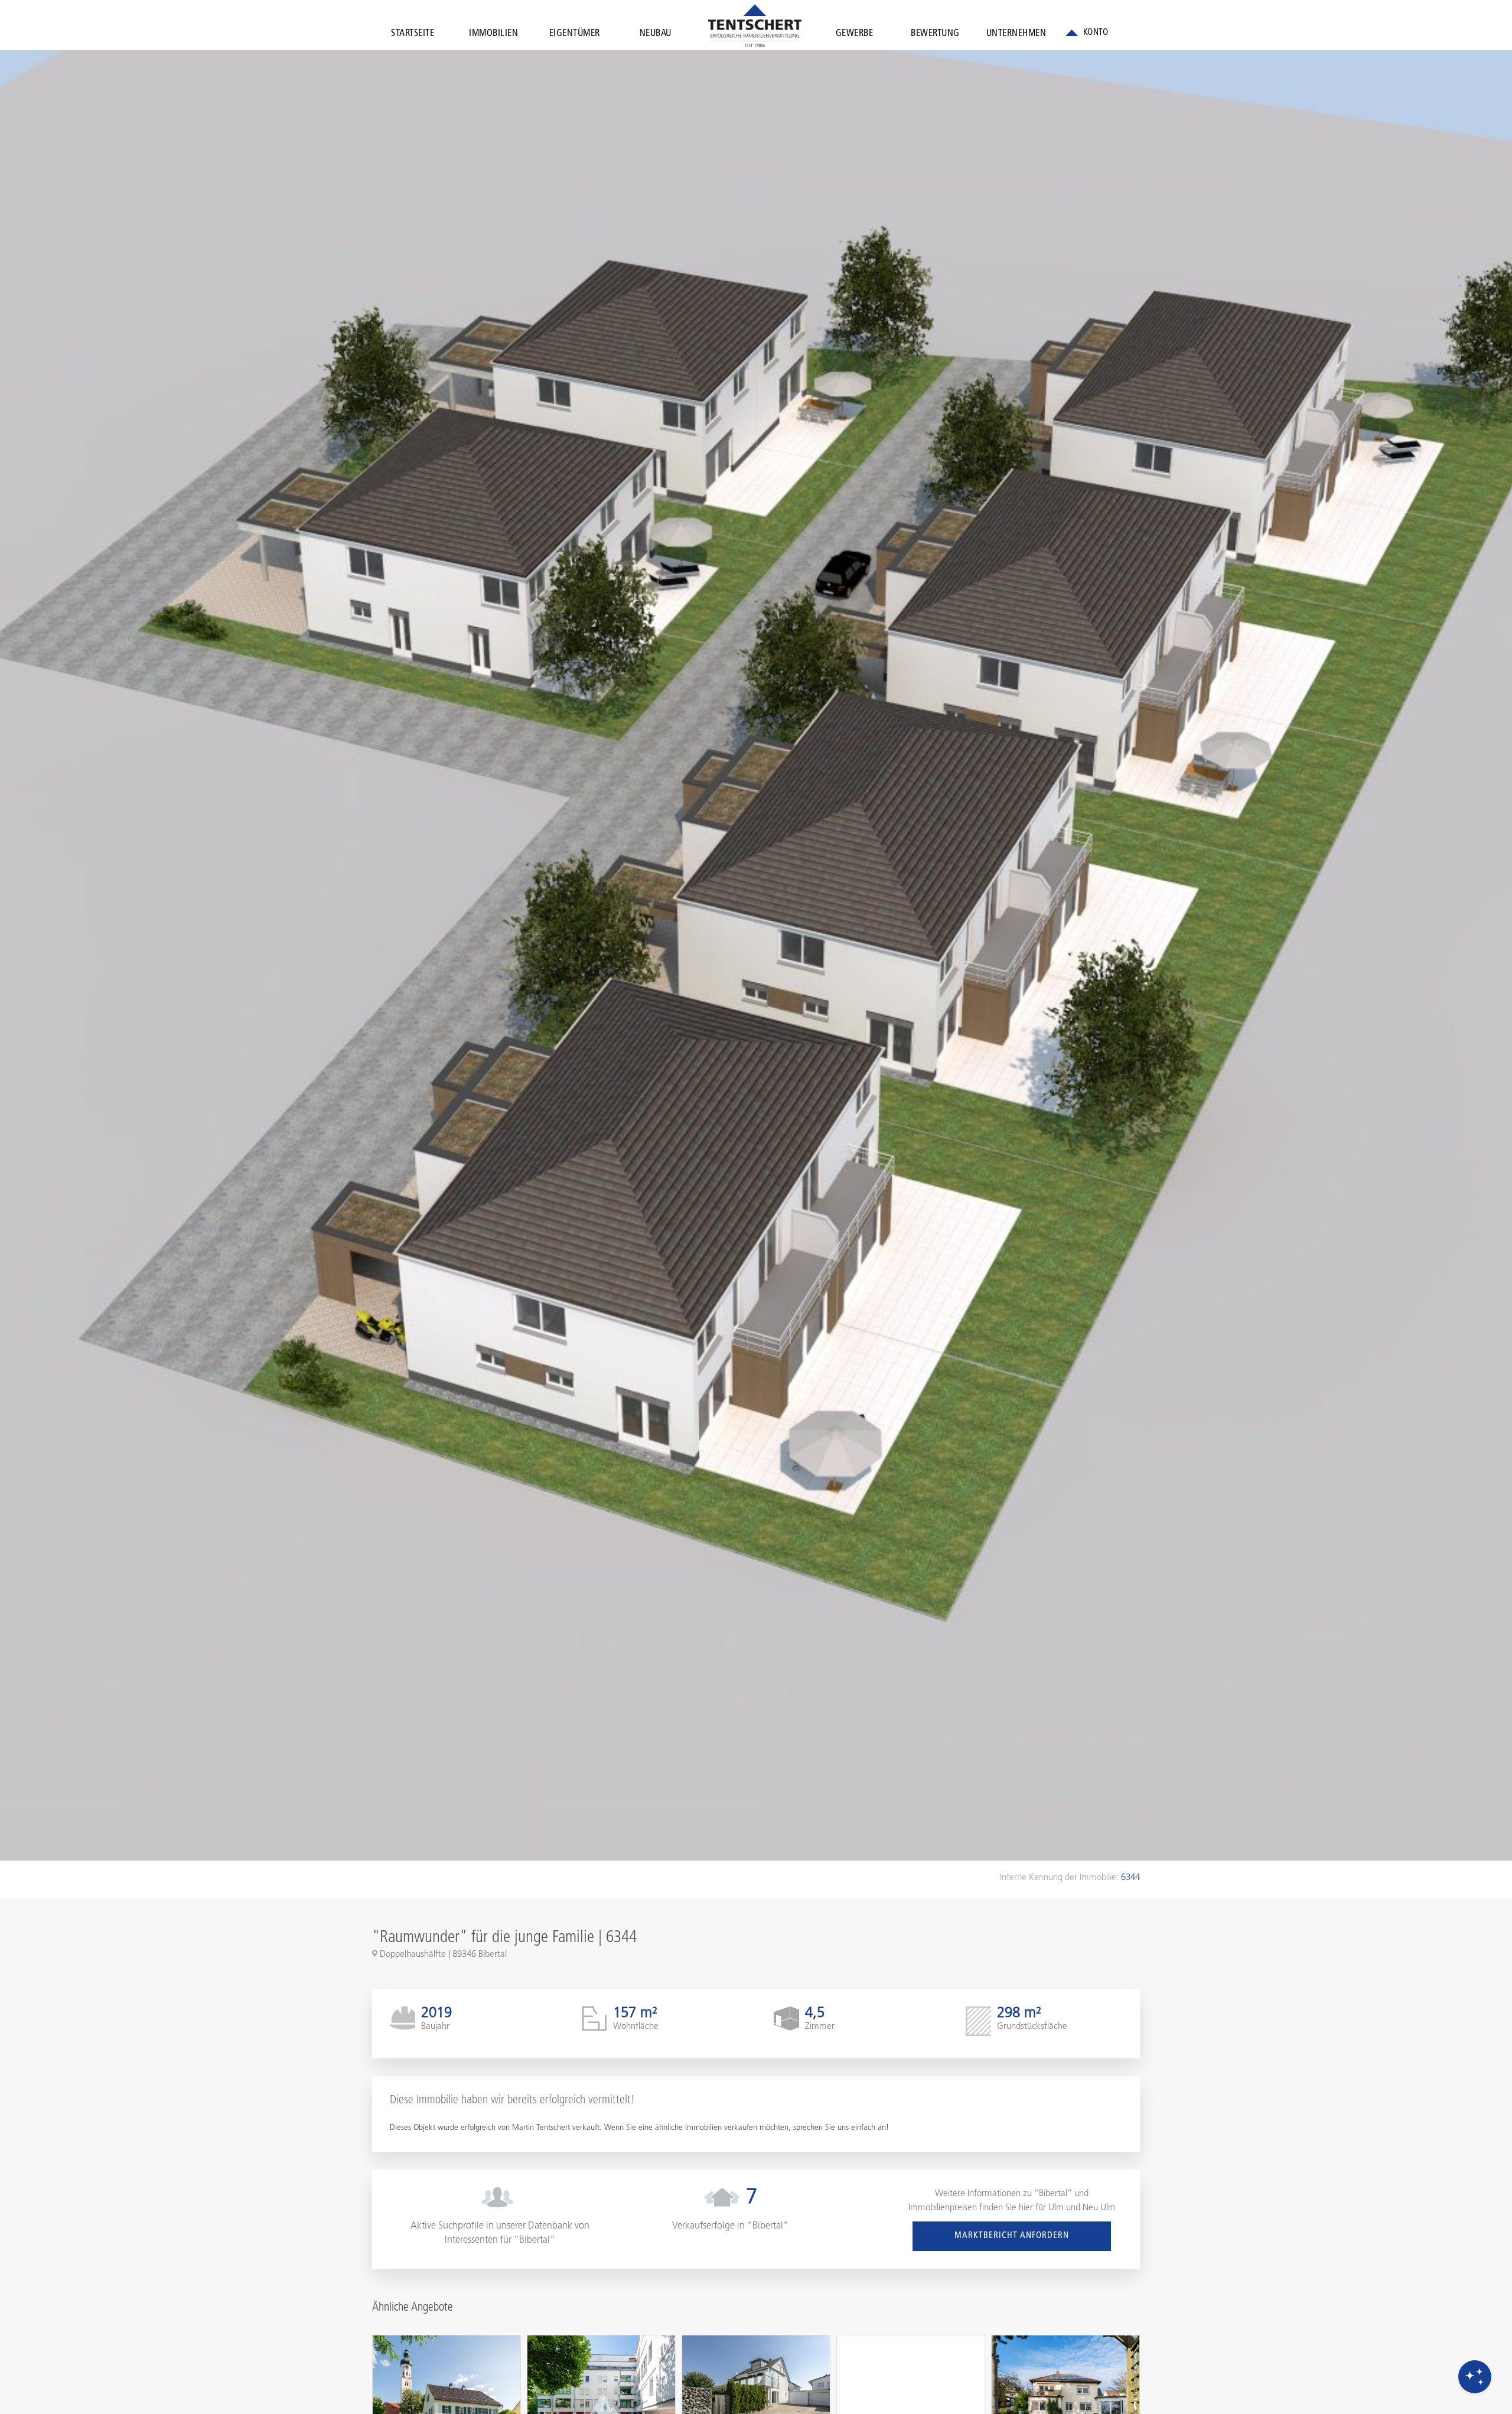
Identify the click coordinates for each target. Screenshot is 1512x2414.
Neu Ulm (1099, 2208)
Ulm (1056, 2208)
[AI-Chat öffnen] (1475, 2377)
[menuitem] (413, 36)
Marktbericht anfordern (1012, 2236)
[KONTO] (1087, 33)
